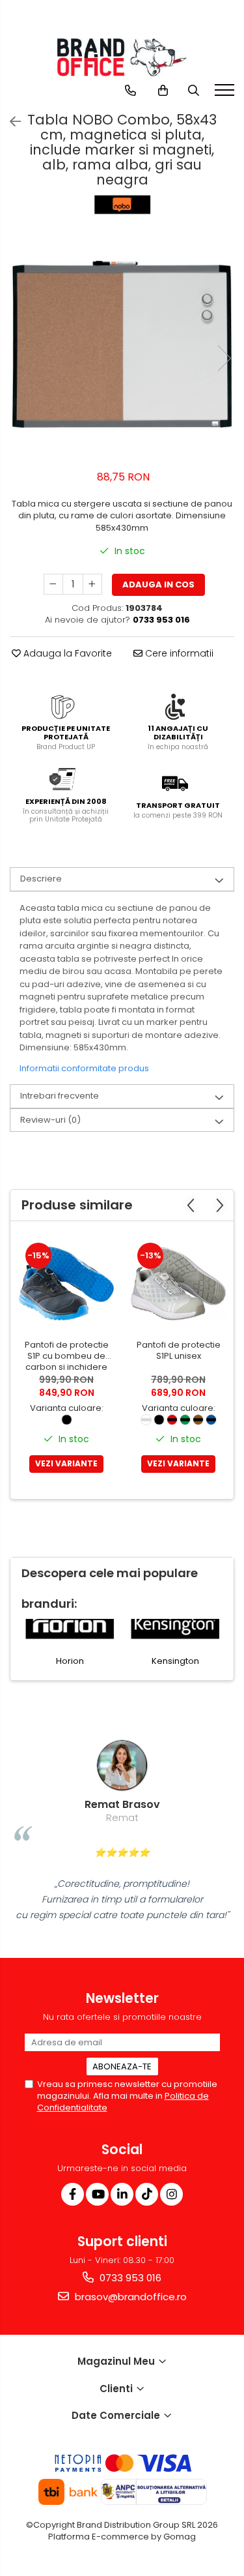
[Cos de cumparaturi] (163, 91)
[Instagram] (171, 2194)
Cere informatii (178, 653)
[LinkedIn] (122, 2194)
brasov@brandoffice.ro (129, 2297)
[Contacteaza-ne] (130, 91)
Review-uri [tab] (50, 1120)
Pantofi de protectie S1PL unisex (179, 1351)
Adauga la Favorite (66, 653)
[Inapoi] (10, 122)
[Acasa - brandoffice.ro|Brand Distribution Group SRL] (122, 57)
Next (224, 358)
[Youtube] (97, 2194)
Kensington (93, 1661)
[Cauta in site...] (194, 91)
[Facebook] (73, 2194)
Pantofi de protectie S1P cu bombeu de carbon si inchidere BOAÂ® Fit (67, 1356)
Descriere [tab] (41, 879)
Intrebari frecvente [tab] (60, 1096)
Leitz (198, 1661)
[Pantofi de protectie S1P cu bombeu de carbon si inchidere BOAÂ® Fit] (66, 1284)
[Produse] (226, 94)
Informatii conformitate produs (84, 1068)
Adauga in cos (158, 585)
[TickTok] (147, 2194)
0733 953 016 (129, 2278)
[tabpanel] (122, 345)
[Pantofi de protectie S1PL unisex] (178, 1284)
